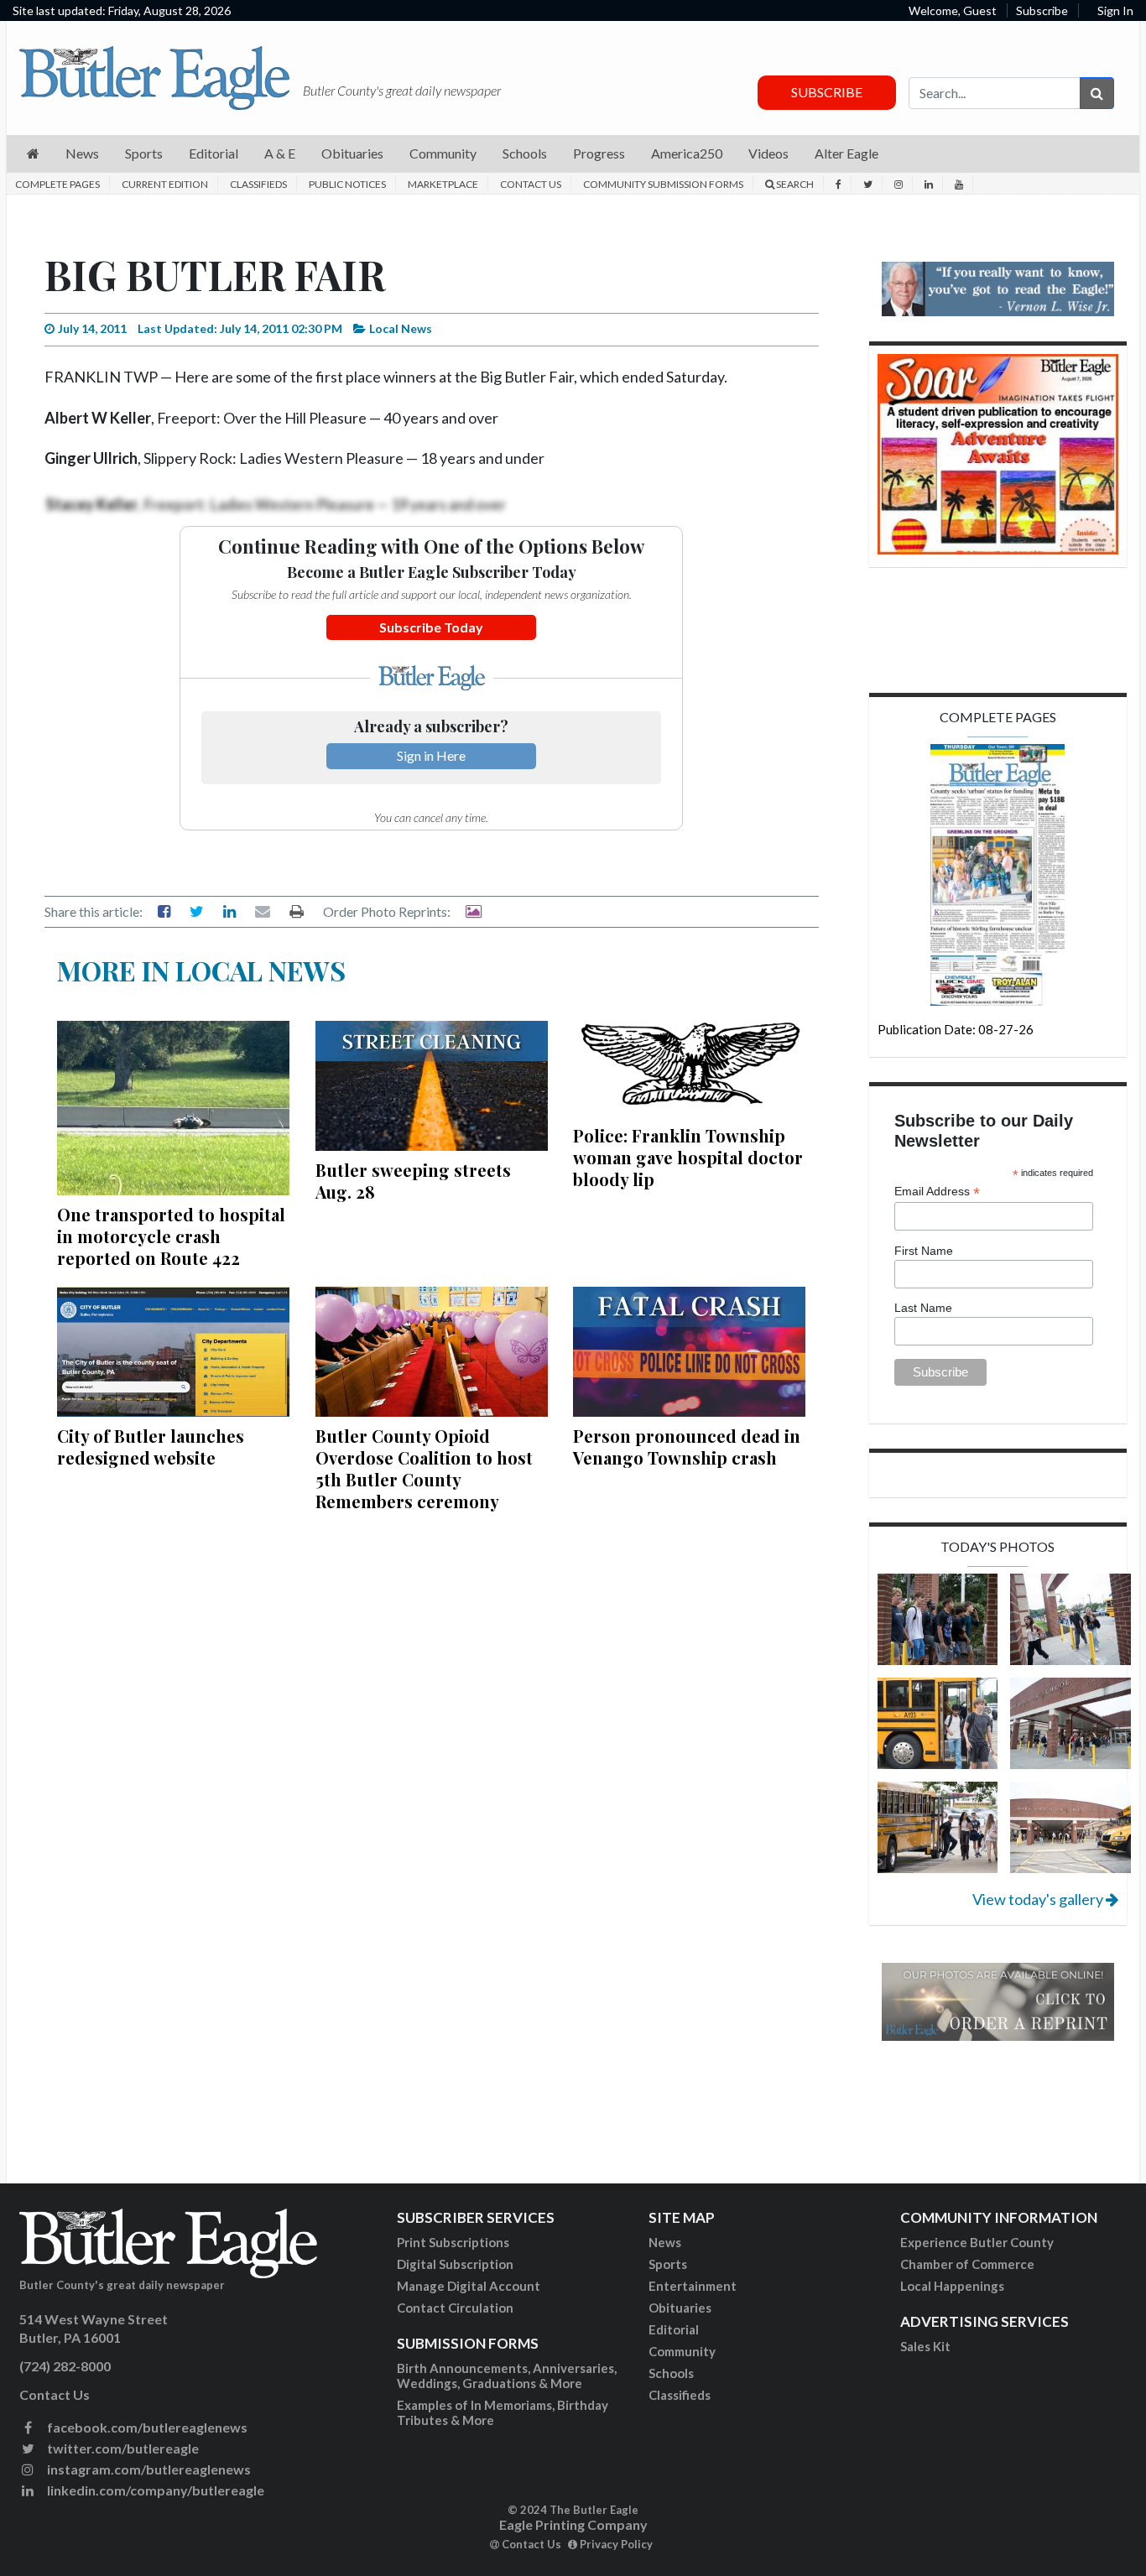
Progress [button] (599, 153)
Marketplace (443, 184)
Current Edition (165, 184)
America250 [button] (687, 153)
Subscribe (1042, 10)
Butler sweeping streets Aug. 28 (413, 1181)
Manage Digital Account (469, 2286)
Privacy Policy (615, 2544)
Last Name (923, 1308)
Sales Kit (925, 2346)
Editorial (674, 2329)
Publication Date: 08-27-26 (956, 1029)
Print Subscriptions (453, 2242)
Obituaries (680, 2308)
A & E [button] (280, 153)
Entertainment (693, 2286)
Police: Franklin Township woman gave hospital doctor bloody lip (688, 1157)
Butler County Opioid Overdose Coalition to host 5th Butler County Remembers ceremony (424, 1468)
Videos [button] (768, 153)
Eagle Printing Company (573, 2524)
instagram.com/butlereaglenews (148, 2469)
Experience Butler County (977, 2242)
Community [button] (443, 153)
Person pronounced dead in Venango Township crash (687, 1447)
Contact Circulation (455, 2308)
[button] (33, 154)
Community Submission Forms (663, 184)
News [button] (82, 153)
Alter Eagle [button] (846, 153)
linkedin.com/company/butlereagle (154, 2490)
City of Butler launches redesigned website (151, 1447)
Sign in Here (431, 755)
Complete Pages (57, 184)
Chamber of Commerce (967, 2264)
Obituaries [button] (352, 153)
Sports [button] (144, 153)
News (665, 2242)
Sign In (1115, 10)
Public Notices (347, 184)
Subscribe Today (431, 627)
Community (682, 2351)
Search (794, 184)
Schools (671, 2373)
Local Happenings (952, 2286)
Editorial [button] (214, 153)
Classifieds (258, 184)
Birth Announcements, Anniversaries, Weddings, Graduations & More (507, 2376)
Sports (668, 2264)
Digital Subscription (455, 2264)
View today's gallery (1039, 1899)
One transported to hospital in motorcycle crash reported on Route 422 (171, 1236)
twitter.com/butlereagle (122, 2448)
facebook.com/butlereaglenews (146, 2427)
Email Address (937, 1192)
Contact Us (531, 184)
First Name (924, 1251)
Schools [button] (525, 153)
